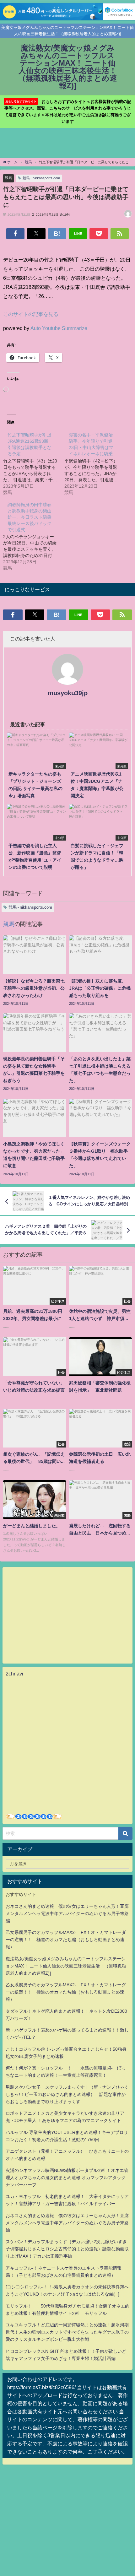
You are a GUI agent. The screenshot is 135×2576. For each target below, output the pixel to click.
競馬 (8, 178)
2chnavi (14, 1674)
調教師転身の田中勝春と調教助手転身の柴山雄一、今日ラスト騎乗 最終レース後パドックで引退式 (32, 517)
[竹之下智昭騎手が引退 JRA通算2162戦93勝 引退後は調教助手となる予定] (34, 463)
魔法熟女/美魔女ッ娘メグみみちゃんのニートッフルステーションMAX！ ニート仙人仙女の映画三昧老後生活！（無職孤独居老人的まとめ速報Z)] (66, 1966)
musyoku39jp (68, 693)
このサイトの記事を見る (31, 314)
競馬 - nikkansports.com (41, 178)
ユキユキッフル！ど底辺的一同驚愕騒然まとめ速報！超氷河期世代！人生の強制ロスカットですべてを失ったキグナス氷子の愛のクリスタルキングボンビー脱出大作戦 (67, 2332)
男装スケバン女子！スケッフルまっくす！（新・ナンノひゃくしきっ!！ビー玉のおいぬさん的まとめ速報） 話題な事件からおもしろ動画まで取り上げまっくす (67, 2094)
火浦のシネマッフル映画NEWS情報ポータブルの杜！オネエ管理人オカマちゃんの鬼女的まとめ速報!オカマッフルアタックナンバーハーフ (67, 2178)
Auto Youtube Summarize (59, 328)
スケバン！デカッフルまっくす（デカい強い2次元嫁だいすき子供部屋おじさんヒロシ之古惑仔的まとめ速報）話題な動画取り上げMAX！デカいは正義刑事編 (67, 2249)
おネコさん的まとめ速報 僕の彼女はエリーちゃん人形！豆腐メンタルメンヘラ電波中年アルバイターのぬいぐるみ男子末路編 (67, 1913)
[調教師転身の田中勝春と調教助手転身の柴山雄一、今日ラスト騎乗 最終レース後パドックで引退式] (34, 536)
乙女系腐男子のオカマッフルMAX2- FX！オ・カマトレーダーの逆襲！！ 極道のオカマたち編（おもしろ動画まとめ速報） (66, 1940)
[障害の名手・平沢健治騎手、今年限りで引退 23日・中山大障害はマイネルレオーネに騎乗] (95, 463)
